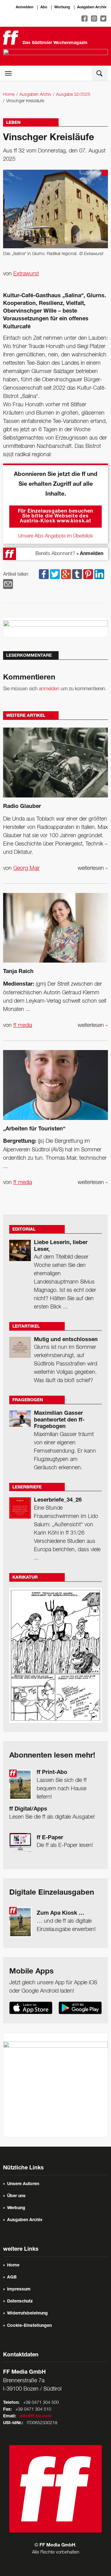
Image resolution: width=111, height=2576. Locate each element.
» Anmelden (90, 554)
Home (9, 95)
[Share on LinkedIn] (99, 574)
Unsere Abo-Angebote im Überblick (55, 536)
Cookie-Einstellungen (29, 2326)
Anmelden (25, 7)
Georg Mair (27, 868)
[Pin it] (88, 574)
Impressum (19, 2290)
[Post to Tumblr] (77, 574)
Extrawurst (26, 274)
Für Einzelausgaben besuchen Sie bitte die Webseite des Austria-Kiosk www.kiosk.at (56, 517)
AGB (12, 2278)
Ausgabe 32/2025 (73, 95)
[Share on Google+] (66, 574)
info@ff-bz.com (36, 2416)
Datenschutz (20, 2302)
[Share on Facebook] (44, 574)
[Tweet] (55, 574)
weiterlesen (93, 868)
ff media (23, 1025)
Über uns (16, 2196)
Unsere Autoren (23, 2184)
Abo (44, 7)
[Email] (8, 584)
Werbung (62, 7)
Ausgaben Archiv (92, 7)
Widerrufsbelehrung (27, 2314)
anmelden (49, 689)
